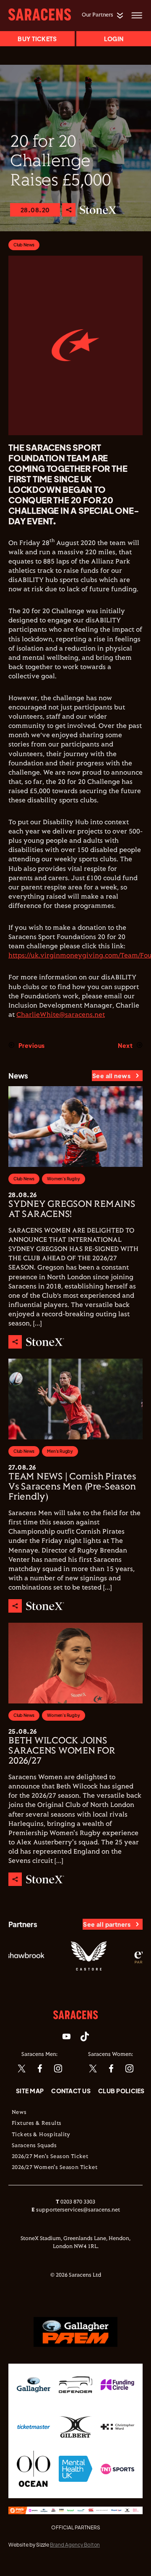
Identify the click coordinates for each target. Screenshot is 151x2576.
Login (114, 39)
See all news (111, 1076)
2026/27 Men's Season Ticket (50, 2157)
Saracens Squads (34, 2146)
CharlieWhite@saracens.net (61, 1015)
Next (125, 1045)
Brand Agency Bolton (75, 2545)
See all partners (107, 1924)
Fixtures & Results (37, 2124)
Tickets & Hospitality (41, 2135)
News (19, 2113)
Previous (31, 1045)
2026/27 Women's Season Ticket (55, 2168)
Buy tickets (37, 39)
